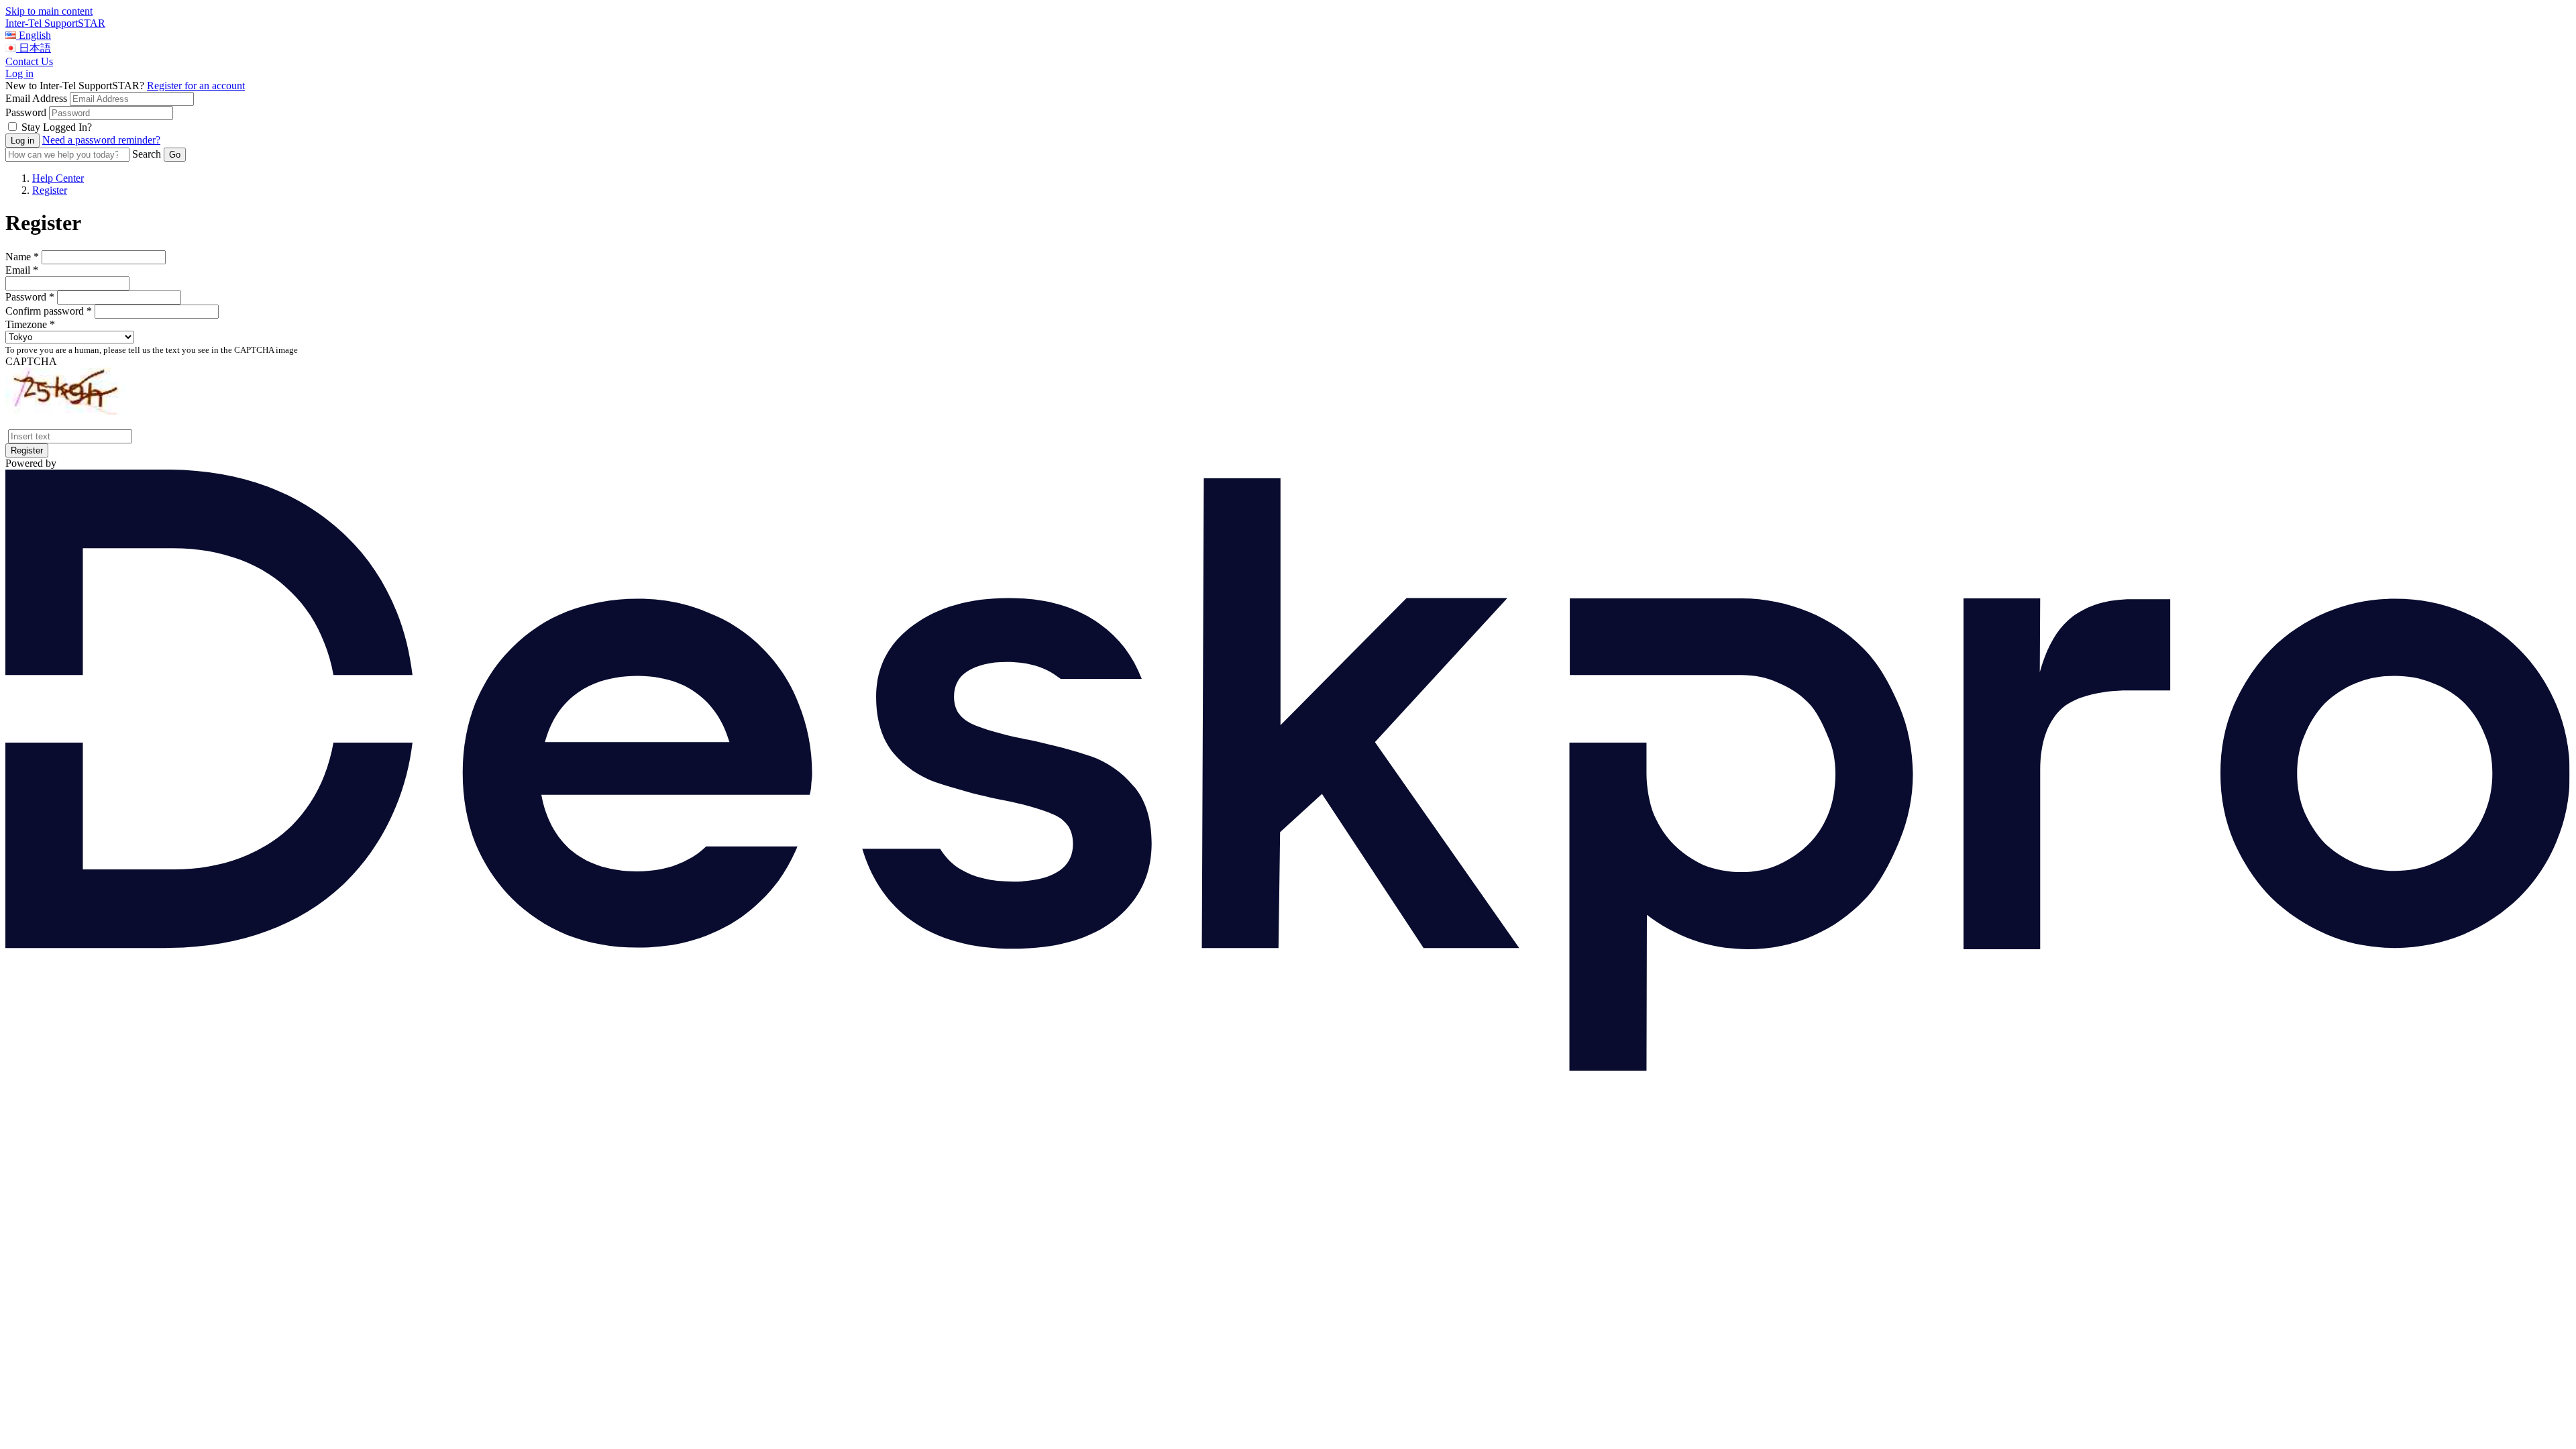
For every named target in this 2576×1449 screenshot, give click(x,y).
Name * (22, 257)
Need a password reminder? (101, 140)
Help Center (58, 178)
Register (50, 190)
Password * (30, 297)
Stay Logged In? (57, 127)
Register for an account (196, 86)
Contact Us (29, 61)
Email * (22, 270)
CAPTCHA (31, 361)
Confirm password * (49, 311)
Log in (19, 73)
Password (26, 112)
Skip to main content (49, 11)
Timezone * (30, 324)
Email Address (36, 98)
